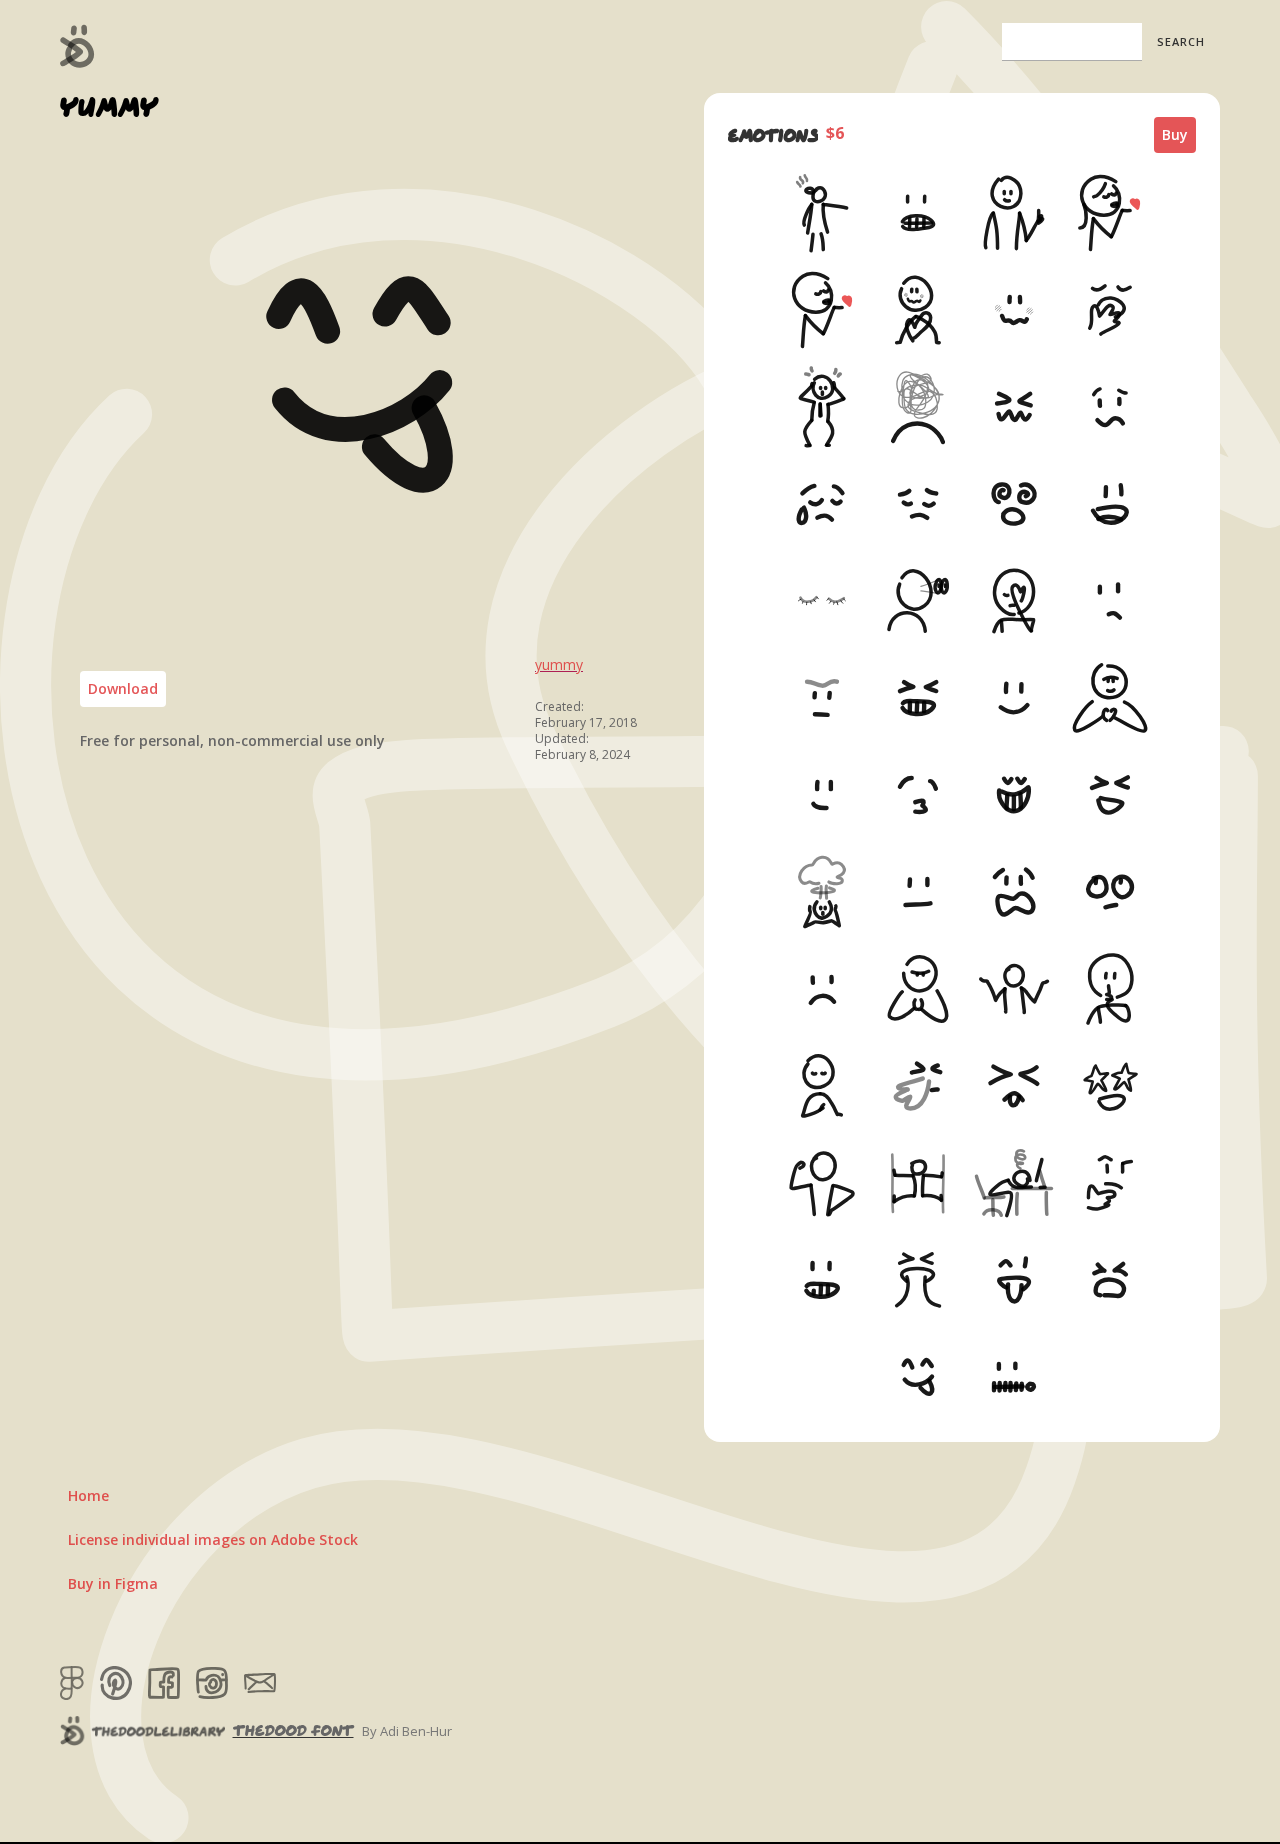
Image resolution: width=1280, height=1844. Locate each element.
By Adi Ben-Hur (407, 1731)
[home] (77, 46)
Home (88, 1495)
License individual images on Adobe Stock (213, 1539)
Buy (1175, 134)
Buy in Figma (113, 1583)
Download (123, 688)
